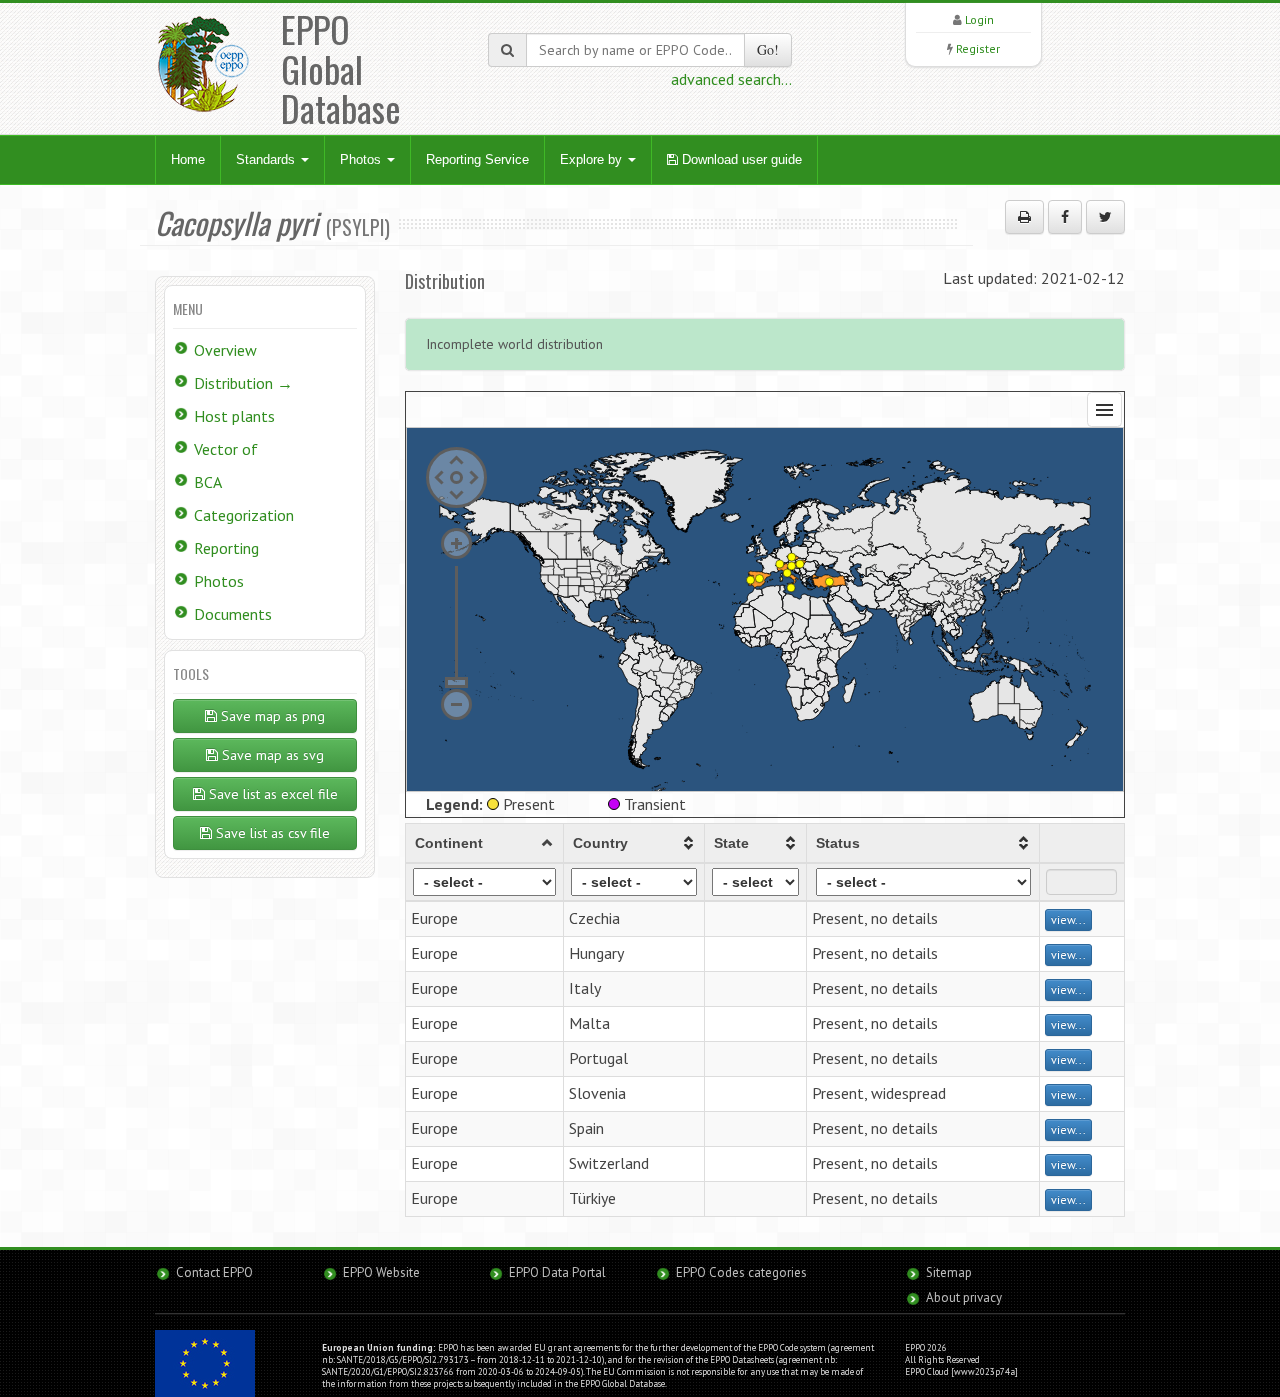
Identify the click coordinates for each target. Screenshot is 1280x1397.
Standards (267, 159)
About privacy (964, 1297)
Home (188, 159)
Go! (768, 49)
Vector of (226, 449)
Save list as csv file (271, 833)
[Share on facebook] (1065, 217)
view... (1068, 919)
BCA (208, 482)
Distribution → (243, 383)
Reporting (226, 548)
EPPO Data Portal (557, 1272)
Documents (233, 614)
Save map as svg (271, 755)
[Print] (1024, 217)
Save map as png (271, 716)
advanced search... (731, 79)
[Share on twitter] (1105, 217)
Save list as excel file (271, 794)
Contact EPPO (214, 1272)
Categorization (244, 515)
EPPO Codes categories (741, 1272)
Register (978, 48)
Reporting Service (477, 159)
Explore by (593, 159)
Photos (362, 159)
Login (979, 19)
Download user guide (740, 159)
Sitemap (949, 1272)
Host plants (234, 416)
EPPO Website (381, 1272)
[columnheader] (485, 843)
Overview (225, 350)
